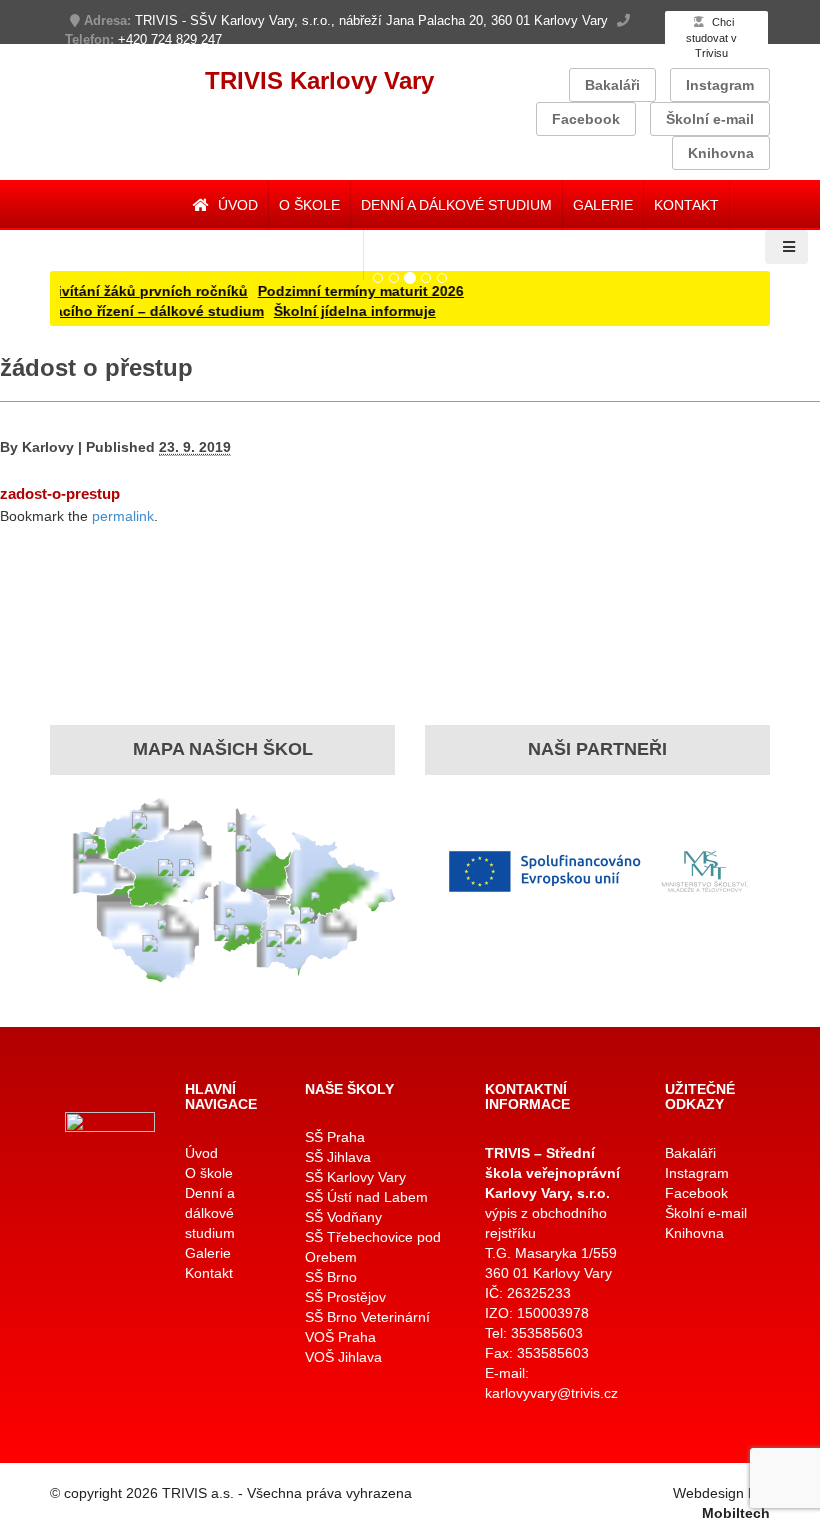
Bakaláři (612, 85)
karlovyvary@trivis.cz (551, 1393)
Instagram (720, 85)
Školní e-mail (710, 119)
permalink (123, 516)
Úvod (236, 205)
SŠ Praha (335, 1137)
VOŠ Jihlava (343, 1357)
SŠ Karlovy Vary (355, 1177)
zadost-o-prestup (60, 493)
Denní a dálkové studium (456, 205)
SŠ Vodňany (343, 1217)
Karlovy (48, 447)
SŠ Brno (331, 1277)
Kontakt (686, 205)
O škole (309, 205)
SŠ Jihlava (338, 1157)
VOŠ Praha (340, 1337)
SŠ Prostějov (345, 1297)
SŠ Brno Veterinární (367, 1317)
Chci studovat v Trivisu (711, 37)
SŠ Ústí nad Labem (366, 1197)
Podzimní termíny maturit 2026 (344, 291)
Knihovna (721, 153)
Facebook (586, 119)
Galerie (603, 205)
